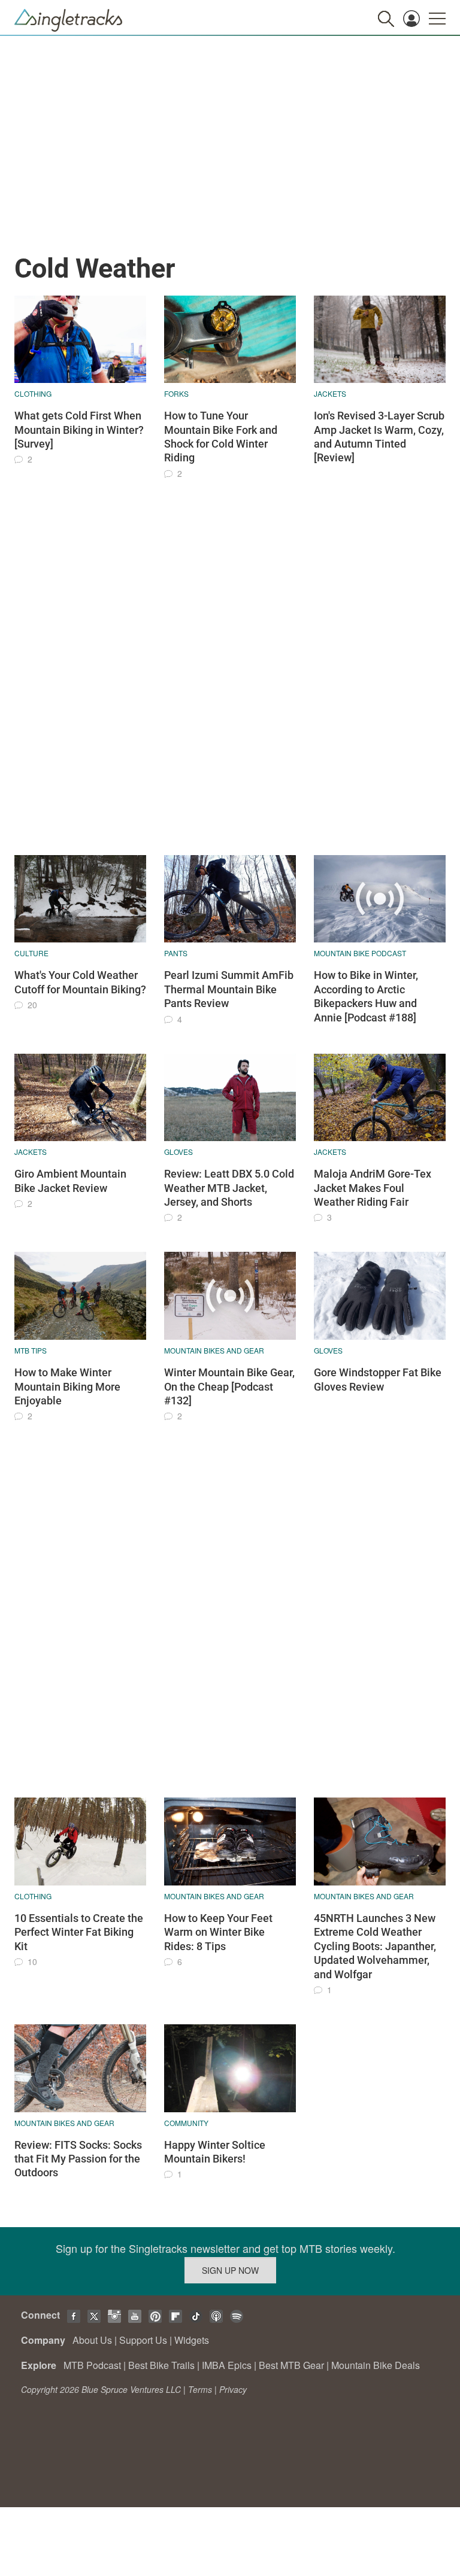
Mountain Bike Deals (376, 2365)
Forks (176, 393)
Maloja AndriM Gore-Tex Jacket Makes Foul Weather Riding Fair (373, 1188)
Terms (200, 2389)
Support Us (143, 2340)
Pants (176, 953)
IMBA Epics (227, 2365)
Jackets (330, 393)
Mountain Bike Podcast (360, 953)
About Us (92, 2340)
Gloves (178, 1152)
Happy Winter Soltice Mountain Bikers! (215, 2152)
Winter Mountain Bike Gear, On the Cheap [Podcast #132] (229, 1386)
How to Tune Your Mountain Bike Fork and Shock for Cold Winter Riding (221, 437)
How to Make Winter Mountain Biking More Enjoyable (67, 1386)
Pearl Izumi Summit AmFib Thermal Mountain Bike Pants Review (229, 989)
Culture (31, 953)
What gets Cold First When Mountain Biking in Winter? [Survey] (79, 430)
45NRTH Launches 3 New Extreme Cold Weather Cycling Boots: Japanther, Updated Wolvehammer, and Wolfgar (375, 1946)
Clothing (33, 393)
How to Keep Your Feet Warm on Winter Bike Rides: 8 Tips (218, 1932)
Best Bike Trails (161, 2365)
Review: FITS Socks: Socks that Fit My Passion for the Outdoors (78, 2159)
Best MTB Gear (291, 2365)
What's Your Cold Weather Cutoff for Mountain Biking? (80, 982)
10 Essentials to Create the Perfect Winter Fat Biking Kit (79, 1932)
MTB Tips (31, 1350)
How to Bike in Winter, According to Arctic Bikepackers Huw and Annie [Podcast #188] (366, 996)
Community (186, 2123)
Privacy (233, 2389)
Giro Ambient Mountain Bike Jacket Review (70, 1181)
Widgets (192, 2340)
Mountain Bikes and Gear (214, 1350)
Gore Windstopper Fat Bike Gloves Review (378, 1379)
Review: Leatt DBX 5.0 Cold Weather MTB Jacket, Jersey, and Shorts (229, 1188)
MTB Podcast (92, 2365)
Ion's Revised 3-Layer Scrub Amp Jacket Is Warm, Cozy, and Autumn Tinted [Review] (379, 437)
